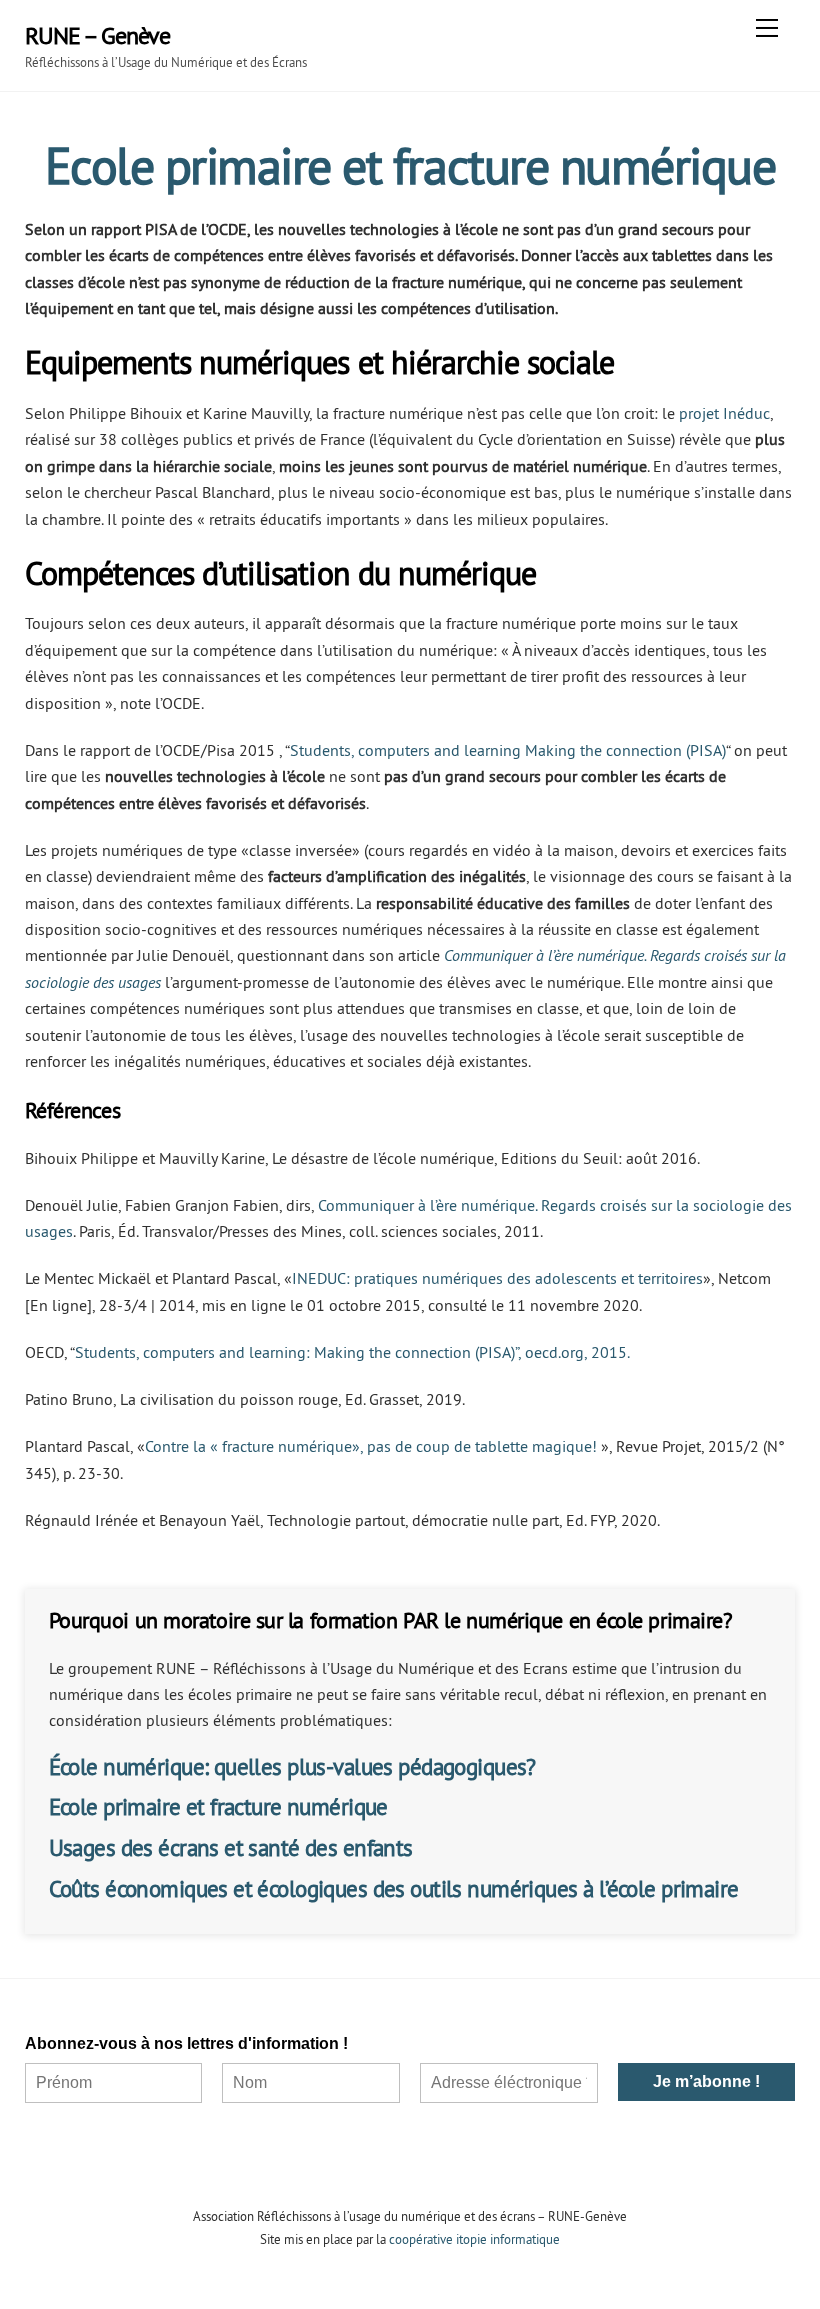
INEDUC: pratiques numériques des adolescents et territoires (497, 1278)
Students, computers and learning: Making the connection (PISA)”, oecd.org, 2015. (352, 1352)
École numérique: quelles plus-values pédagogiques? (292, 1766)
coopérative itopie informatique (474, 2239)
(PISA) (706, 750)
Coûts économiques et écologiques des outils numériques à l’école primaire (394, 1888)
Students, (322, 750)
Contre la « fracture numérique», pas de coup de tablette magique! (371, 1446)
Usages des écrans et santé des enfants (231, 1847)
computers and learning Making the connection (520, 750)
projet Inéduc (724, 413)
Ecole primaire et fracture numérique (218, 1806)
